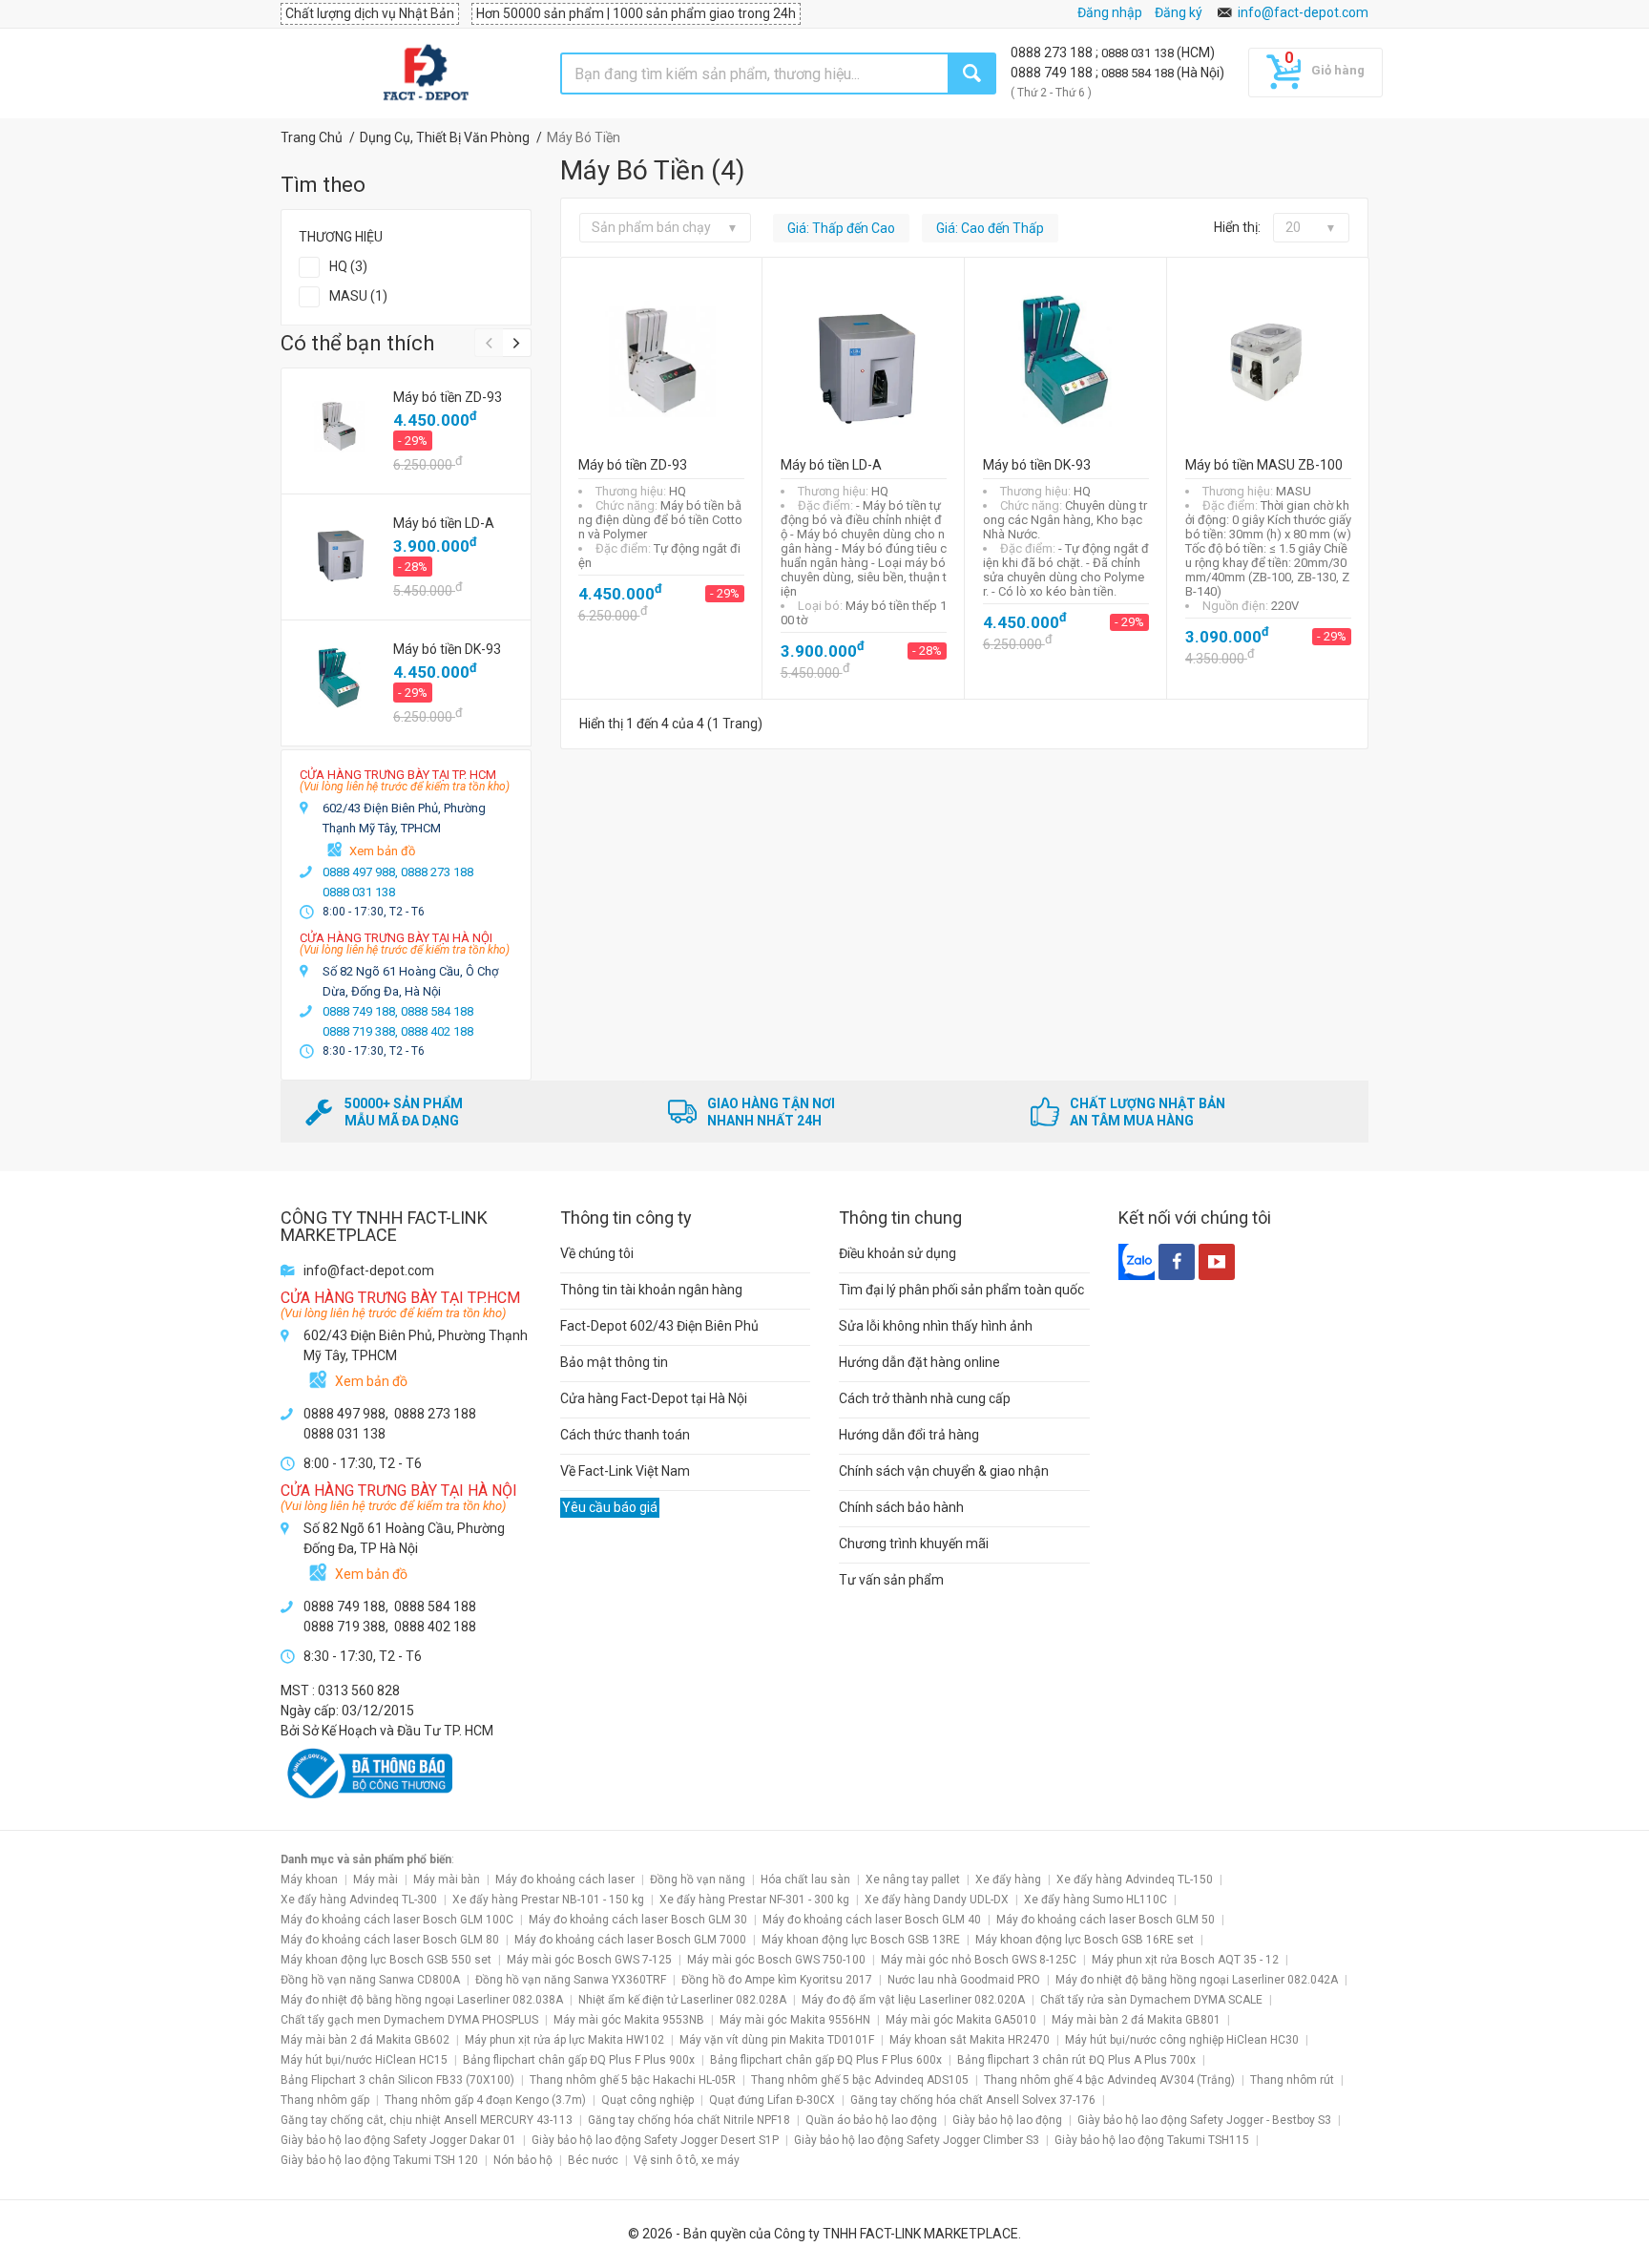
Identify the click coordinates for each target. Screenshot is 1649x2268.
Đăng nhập (1110, 12)
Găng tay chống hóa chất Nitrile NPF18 (689, 2120)
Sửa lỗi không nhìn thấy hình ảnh (936, 1326)
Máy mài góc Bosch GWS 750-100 (776, 1960)
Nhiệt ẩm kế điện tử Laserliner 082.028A (682, 2000)
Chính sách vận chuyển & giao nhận (944, 1471)
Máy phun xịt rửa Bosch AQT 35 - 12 (1185, 1960)
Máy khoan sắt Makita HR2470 (970, 2040)
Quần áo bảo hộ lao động (871, 2120)
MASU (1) (358, 296)
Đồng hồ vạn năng (698, 1879)
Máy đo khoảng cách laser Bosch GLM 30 (638, 1920)
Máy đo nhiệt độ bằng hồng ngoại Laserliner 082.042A (1197, 1980)
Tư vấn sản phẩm (891, 1580)
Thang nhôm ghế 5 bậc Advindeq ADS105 (860, 2080)
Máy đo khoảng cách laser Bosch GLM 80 (390, 1940)
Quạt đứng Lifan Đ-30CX (772, 2100)
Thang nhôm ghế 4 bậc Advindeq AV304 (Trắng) (1109, 2080)
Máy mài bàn (447, 1879)
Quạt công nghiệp (647, 2100)
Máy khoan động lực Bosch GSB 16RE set (1085, 1940)
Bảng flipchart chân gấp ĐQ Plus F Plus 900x (579, 2060)
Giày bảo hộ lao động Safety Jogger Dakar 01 (398, 2140)
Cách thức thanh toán (625, 1435)
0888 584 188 (1139, 73)
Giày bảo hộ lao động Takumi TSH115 (1152, 2140)
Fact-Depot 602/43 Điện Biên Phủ (659, 1326)
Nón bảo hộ (523, 2160)
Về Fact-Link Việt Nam (625, 1471)
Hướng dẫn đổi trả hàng (909, 1435)
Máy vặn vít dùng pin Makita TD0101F (777, 2040)
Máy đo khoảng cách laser (565, 1879)
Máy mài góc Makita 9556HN (795, 2020)
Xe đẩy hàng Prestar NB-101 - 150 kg (548, 1900)
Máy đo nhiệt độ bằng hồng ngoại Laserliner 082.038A (422, 2000)
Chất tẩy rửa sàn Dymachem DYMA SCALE (1151, 2000)
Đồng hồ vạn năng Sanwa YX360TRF (571, 1980)
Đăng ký (1179, 12)
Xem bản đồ (382, 851)
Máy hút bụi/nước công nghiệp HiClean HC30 (1182, 2040)
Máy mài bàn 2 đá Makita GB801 (1136, 2020)
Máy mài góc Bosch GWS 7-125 (589, 1960)
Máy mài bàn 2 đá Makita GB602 (365, 2040)
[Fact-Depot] (425, 73)
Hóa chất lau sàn (805, 1879)
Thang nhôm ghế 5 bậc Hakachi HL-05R (633, 2080)
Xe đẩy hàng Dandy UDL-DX (937, 1900)
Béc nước (593, 2160)
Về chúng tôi (597, 1253)
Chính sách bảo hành (901, 1507)
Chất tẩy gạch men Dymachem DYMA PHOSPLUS (409, 2020)
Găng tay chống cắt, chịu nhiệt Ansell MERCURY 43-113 (427, 2120)
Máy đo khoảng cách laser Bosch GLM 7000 (630, 1940)
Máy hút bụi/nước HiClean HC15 (364, 2060)
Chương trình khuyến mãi (914, 1543)
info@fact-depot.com (1303, 12)
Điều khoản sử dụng (898, 1253)
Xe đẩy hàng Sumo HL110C (1096, 1900)
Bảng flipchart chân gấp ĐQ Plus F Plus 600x (826, 2060)
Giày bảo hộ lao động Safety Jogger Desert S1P (655, 2140)
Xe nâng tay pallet (913, 1879)
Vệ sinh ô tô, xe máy (687, 2160)
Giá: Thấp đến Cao (841, 228)
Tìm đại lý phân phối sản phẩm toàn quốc (961, 1290)
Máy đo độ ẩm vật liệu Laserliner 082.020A (913, 2000)
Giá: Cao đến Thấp (990, 228)
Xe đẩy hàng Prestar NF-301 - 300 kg (754, 1900)
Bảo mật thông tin (614, 1362)
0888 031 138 (1139, 53)
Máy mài (376, 1879)
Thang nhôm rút (1292, 2080)
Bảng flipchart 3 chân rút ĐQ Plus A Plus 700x (1076, 2060)
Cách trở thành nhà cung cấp (925, 1398)
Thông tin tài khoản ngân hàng (651, 1290)
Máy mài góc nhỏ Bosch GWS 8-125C (979, 1960)
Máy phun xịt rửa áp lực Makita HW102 (564, 2040)
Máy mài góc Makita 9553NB (629, 2020)
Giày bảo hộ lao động (1007, 2120)
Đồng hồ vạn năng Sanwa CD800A (370, 1980)
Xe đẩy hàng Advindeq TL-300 (359, 1900)
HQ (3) (348, 266)
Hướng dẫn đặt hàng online (919, 1362)
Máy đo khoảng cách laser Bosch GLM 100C (397, 1920)
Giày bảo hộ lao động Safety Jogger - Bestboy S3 (1204, 2120)
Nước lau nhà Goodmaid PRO (964, 1980)
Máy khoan (309, 1879)
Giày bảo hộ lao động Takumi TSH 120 (379, 2160)
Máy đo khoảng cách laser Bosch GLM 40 (872, 1920)
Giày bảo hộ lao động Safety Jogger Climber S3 (917, 2140)
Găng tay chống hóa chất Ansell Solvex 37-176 (973, 2100)
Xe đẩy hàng (1008, 1879)
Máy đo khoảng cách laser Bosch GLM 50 (1106, 1920)
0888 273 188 (1053, 52)
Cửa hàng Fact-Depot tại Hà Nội (654, 1398)
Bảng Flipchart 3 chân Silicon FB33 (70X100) (397, 2080)
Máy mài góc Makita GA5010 (961, 2020)
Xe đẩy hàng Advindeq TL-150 (1135, 1879)
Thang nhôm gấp (325, 2100)
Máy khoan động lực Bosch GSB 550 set (386, 1960)
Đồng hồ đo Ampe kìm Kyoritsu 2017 (777, 1980)
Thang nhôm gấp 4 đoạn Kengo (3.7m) (485, 2100)
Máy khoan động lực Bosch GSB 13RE (861, 1940)
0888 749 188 (1053, 73)
